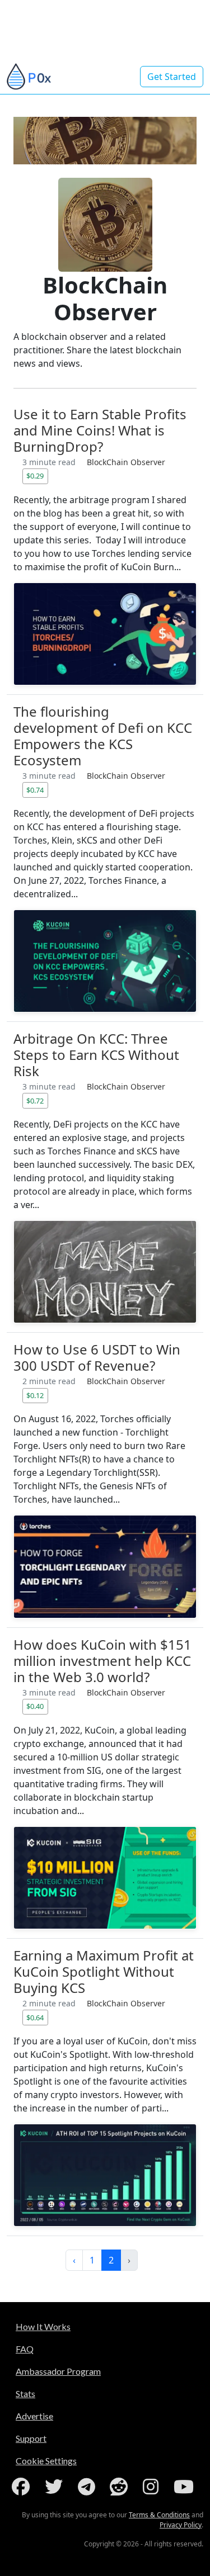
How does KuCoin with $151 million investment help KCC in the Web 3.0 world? (102, 1661)
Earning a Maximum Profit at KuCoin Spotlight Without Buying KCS (104, 1971)
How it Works (43, 2326)
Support (31, 2438)
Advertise (34, 2416)
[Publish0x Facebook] (23, 2487)
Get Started (172, 77)
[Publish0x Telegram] (89, 2487)
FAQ (25, 2349)
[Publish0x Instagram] (153, 2487)
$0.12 (35, 1395)
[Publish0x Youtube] (186, 2487)
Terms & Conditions (159, 2515)
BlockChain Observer (126, 462)
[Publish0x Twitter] (56, 2487)
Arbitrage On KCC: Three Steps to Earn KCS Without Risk (96, 1055)
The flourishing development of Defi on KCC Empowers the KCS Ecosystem (103, 736)
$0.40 (35, 1706)
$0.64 (35, 2018)
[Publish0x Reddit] (121, 2487)
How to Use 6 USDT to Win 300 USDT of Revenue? (97, 1357)
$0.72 (35, 1101)
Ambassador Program (58, 2371)
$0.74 (35, 790)
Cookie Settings (46, 2461)
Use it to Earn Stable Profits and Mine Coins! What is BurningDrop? (100, 430)
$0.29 (35, 476)
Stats (25, 2393)
